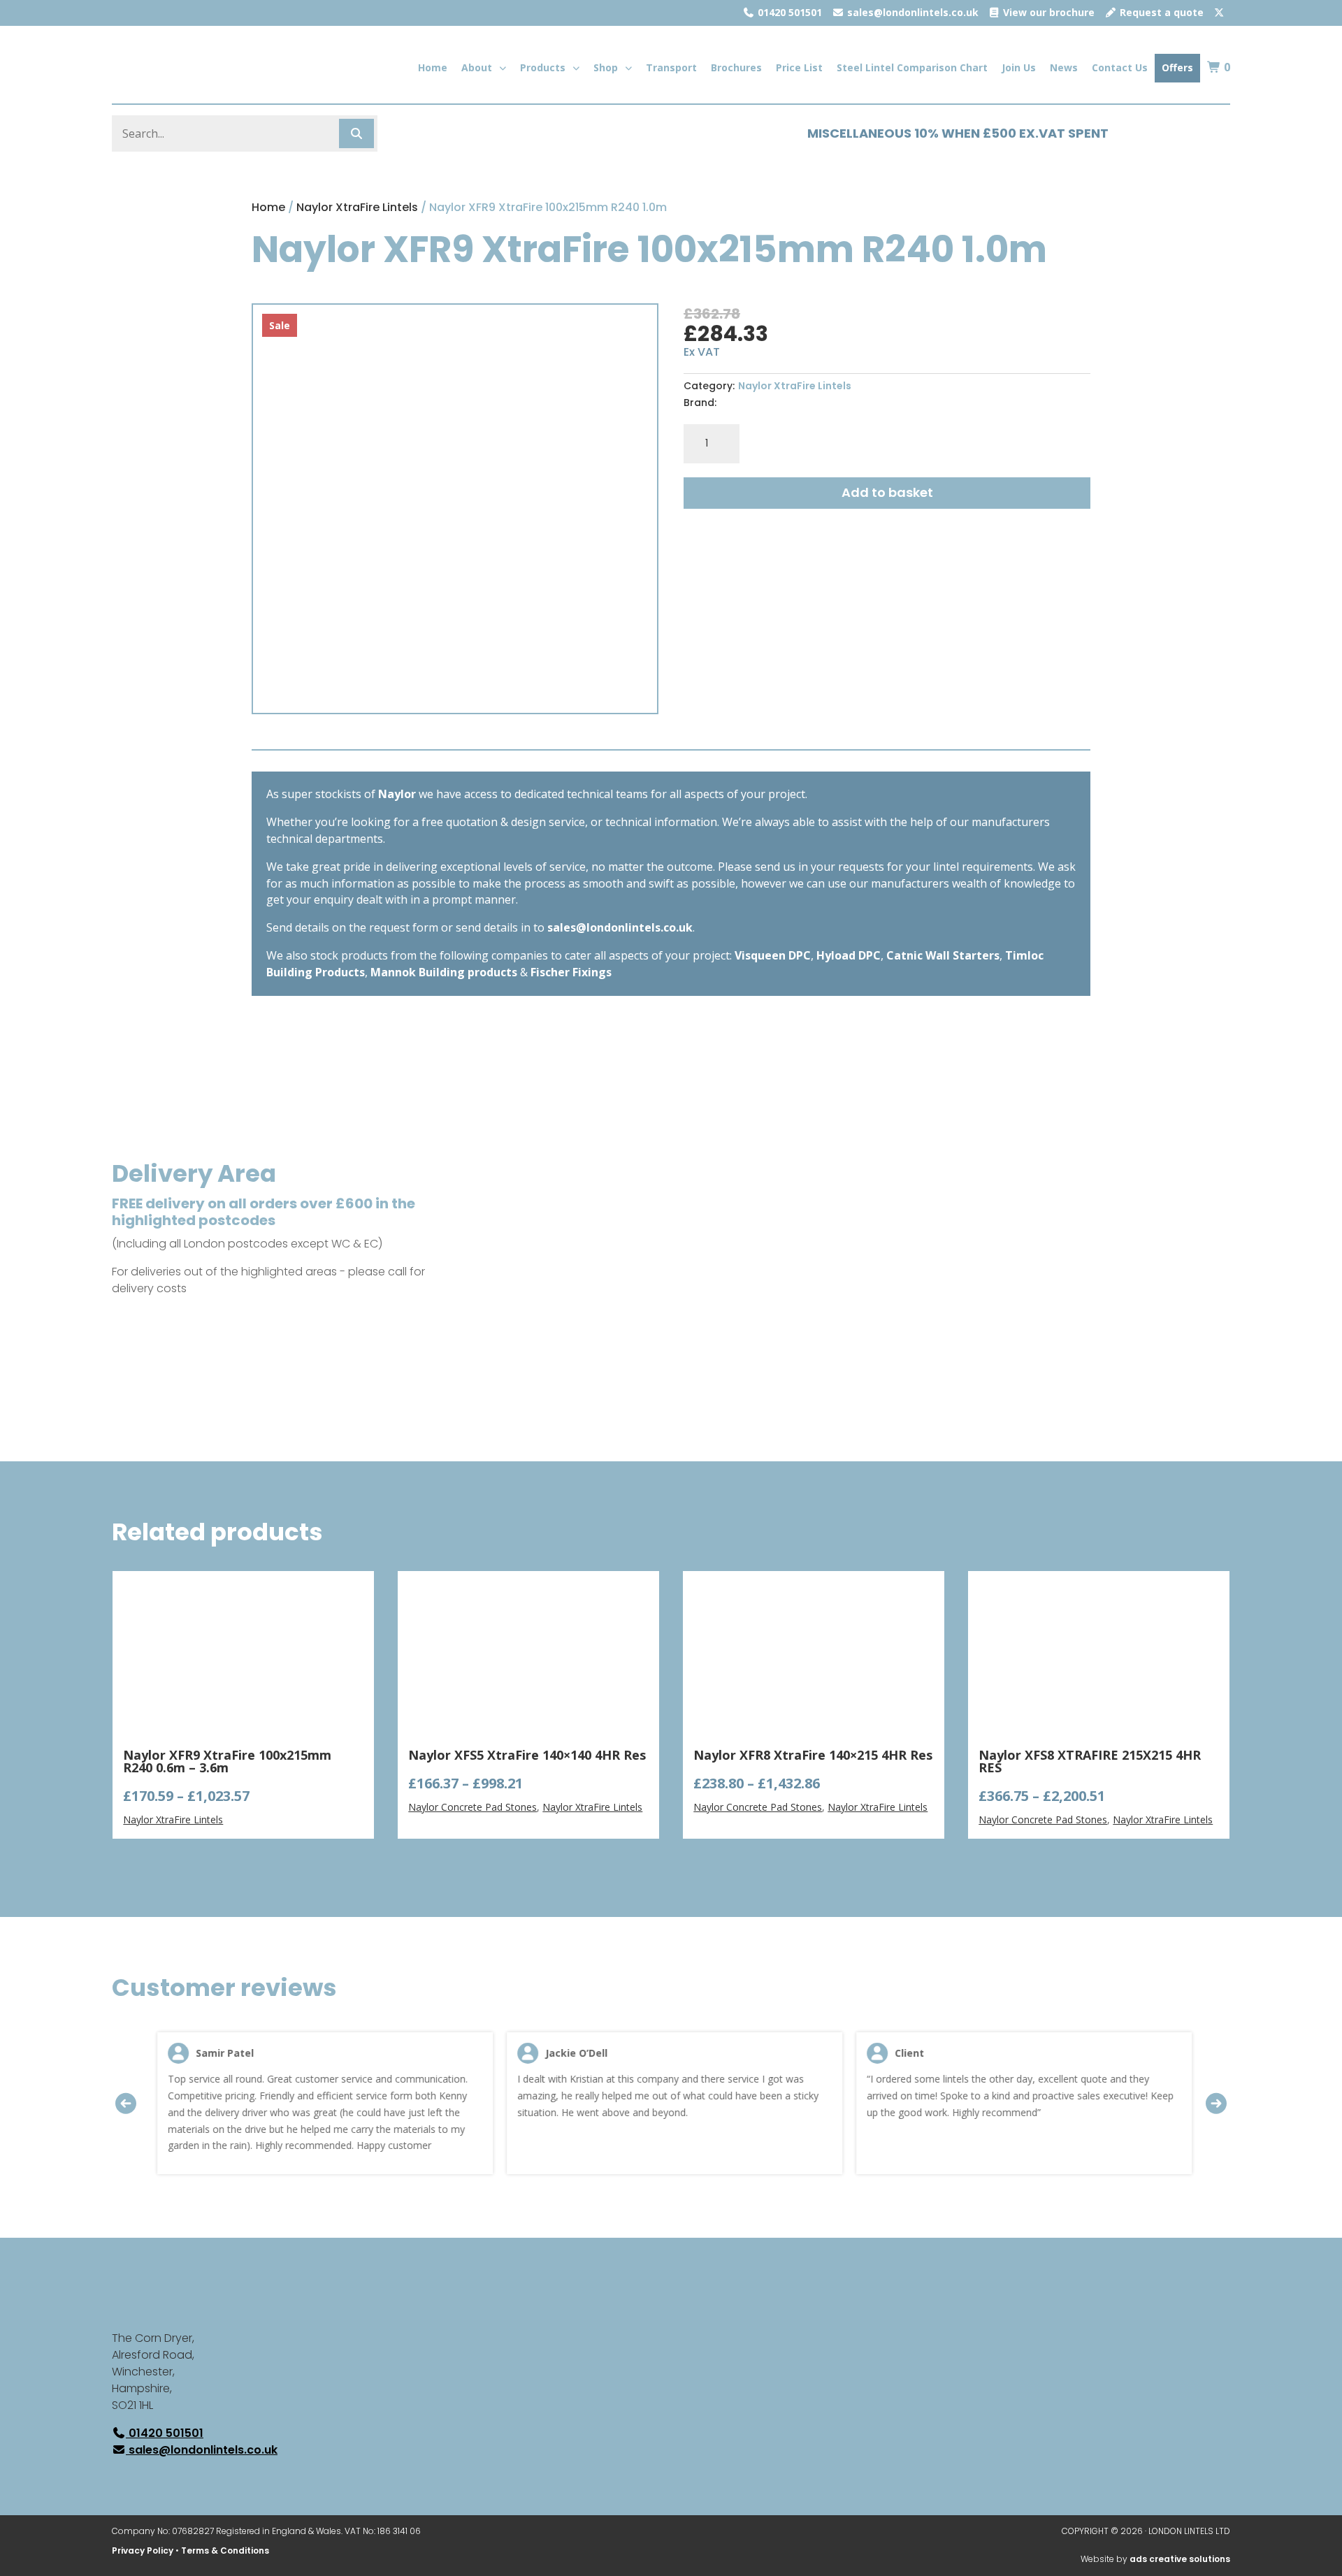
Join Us (1019, 67)
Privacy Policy (143, 2550)
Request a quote (1160, 12)
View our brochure (1047, 12)
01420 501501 (788, 12)
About (477, 67)
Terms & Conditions (225, 2550)
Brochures (736, 67)
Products (543, 67)
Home (433, 67)
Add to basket (887, 492)
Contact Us (1120, 67)
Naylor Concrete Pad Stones (472, 1807)
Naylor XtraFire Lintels (357, 207)
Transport (671, 67)
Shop (606, 67)
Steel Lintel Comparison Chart (912, 67)
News (1064, 67)
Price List (799, 67)
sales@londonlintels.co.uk (911, 12)
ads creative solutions (1180, 2559)
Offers (1177, 67)
